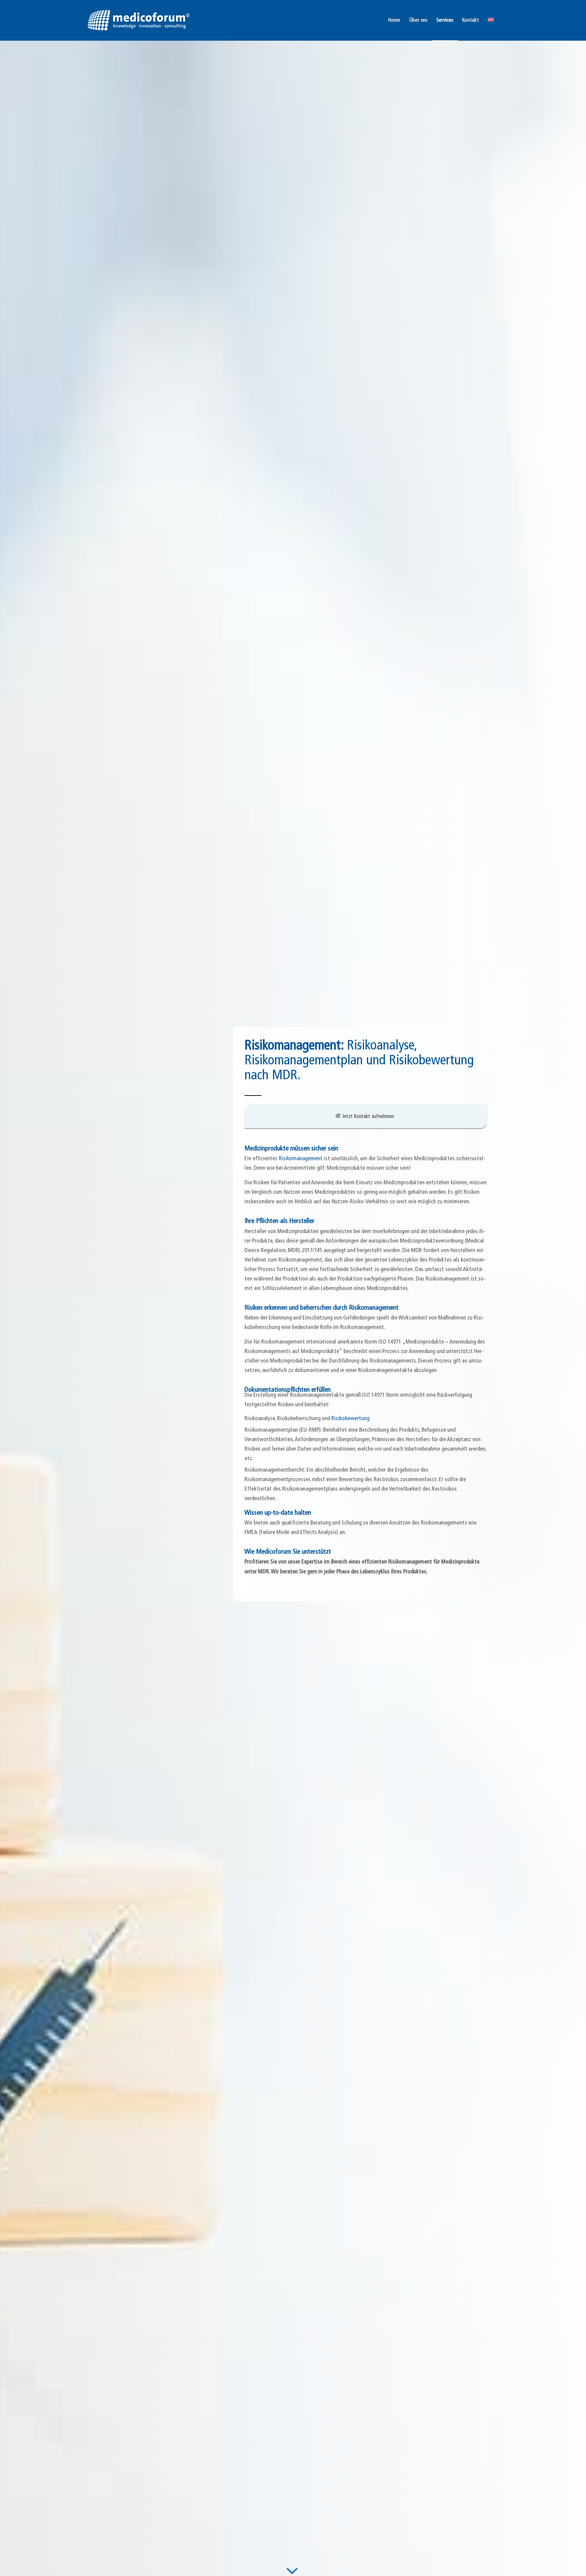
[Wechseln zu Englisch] (491, 20)
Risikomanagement (301, 1159)
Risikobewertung (350, 1419)
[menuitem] (394, 20)
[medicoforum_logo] (139, 20)
